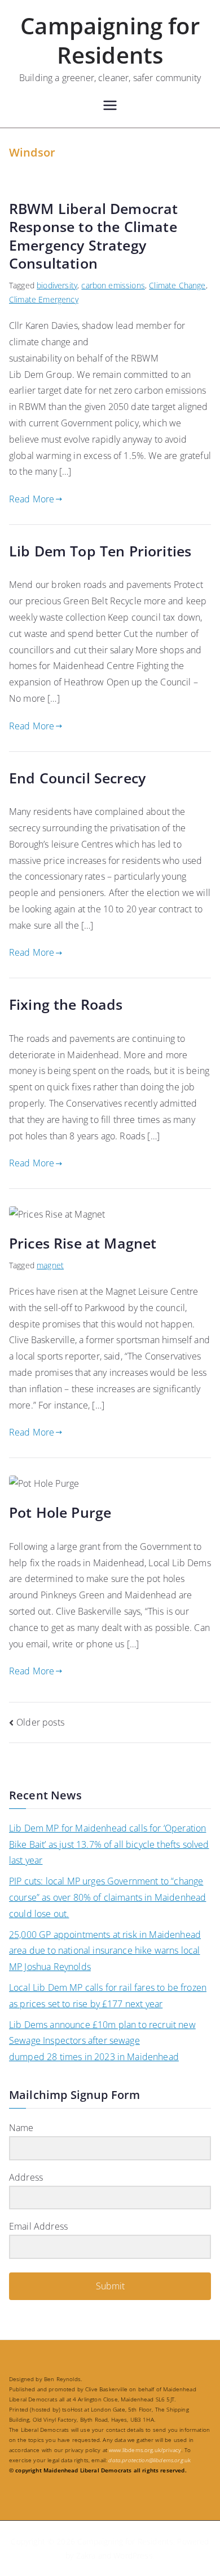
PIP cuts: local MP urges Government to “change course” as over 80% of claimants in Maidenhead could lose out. (107, 1897)
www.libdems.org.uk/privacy (145, 2450)
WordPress (133, 2555)
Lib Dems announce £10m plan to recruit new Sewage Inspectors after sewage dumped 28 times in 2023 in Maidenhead (102, 2041)
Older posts (40, 1722)
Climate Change (177, 285)
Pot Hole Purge (60, 1512)
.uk (149, 2460)
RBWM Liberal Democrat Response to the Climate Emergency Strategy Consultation (93, 236)
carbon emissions (113, 285)
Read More (32, 499)
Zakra (86, 2555)
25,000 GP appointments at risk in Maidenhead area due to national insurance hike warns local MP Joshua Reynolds (105, 1951)
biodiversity (57, 285)
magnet (50, 1265)
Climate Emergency (44, 299)
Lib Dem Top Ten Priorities (100, 551)
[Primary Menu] (110, 107)
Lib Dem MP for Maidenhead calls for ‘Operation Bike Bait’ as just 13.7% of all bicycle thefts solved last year (109, 1844)
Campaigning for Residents (110, 40)
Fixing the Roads (66, 1004)
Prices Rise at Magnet (83, 1243)
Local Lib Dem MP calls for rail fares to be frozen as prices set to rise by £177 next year (108, 1996)
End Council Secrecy (77, 778)
